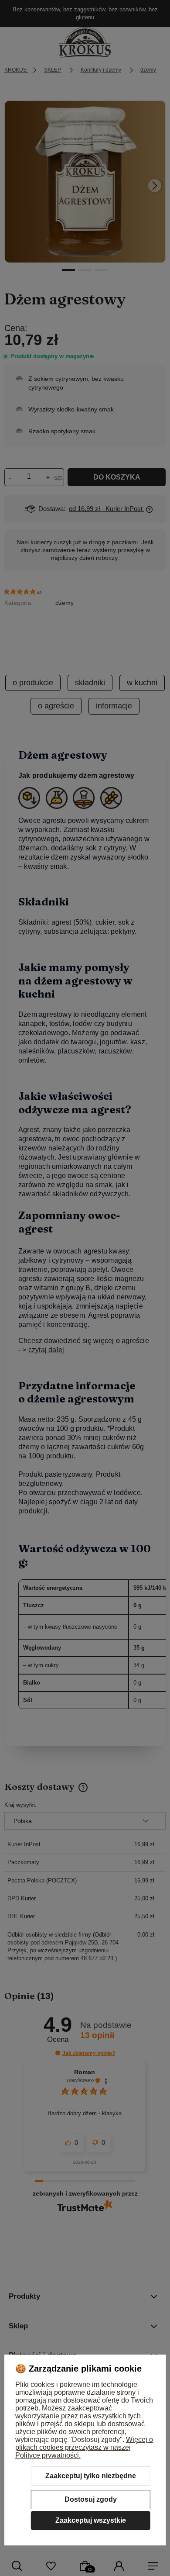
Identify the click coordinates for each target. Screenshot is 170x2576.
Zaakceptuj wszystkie (91, 2520)
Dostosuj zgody (91, 2499)
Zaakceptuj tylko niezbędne (91, 2476)
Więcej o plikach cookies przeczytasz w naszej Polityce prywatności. (84, 2447)
